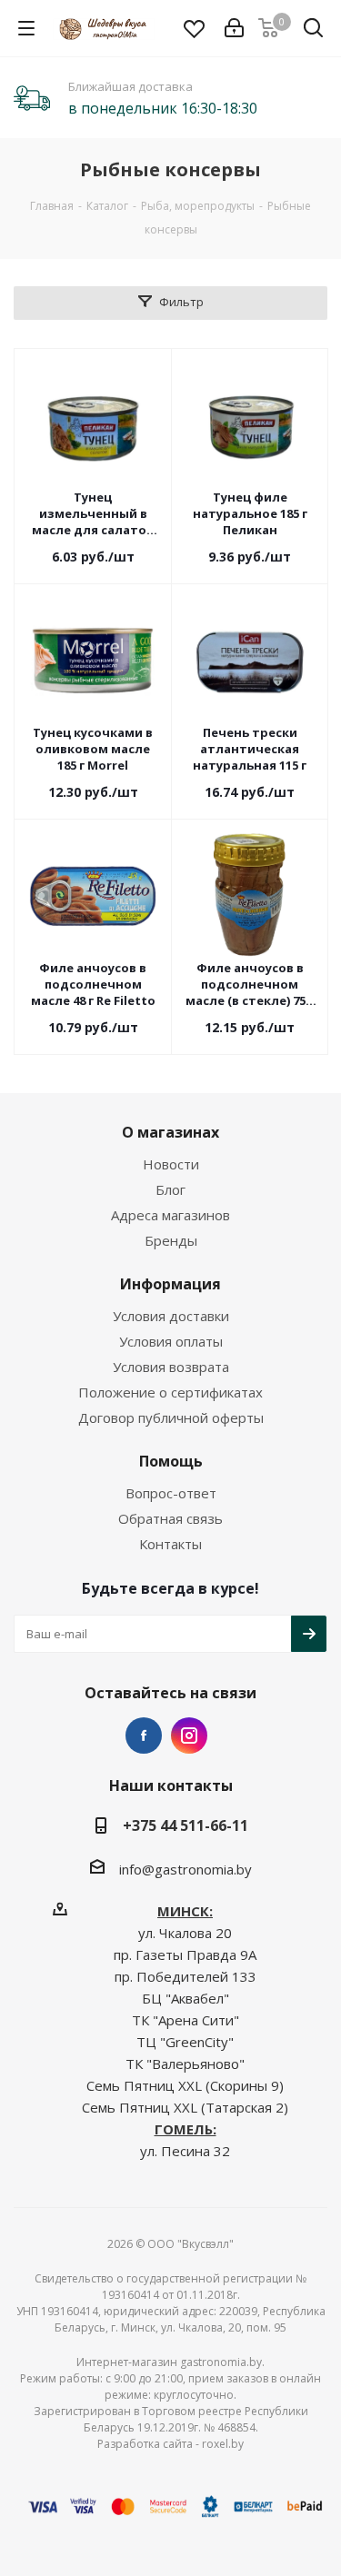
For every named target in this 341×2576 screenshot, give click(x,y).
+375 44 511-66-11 (186, 1825)
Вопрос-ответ (171, 1493)
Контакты (170, 1544)
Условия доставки (171, 1316)
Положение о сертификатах (170, 1392)
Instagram (189, 1736)
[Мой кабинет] (234, 28)
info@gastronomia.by (186, 1869)
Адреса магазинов (170, 1215)
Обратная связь (170, 1518)
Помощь (171, 1461)
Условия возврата (171, 1367)
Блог (170, 1189)
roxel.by (223, 2444)
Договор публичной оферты (171, 1417)
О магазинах (170, 1132)
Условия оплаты (171, 1341)
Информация (170, 1284)
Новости (171, 1164)
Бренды (171, 1240)
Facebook (144, 1736)
